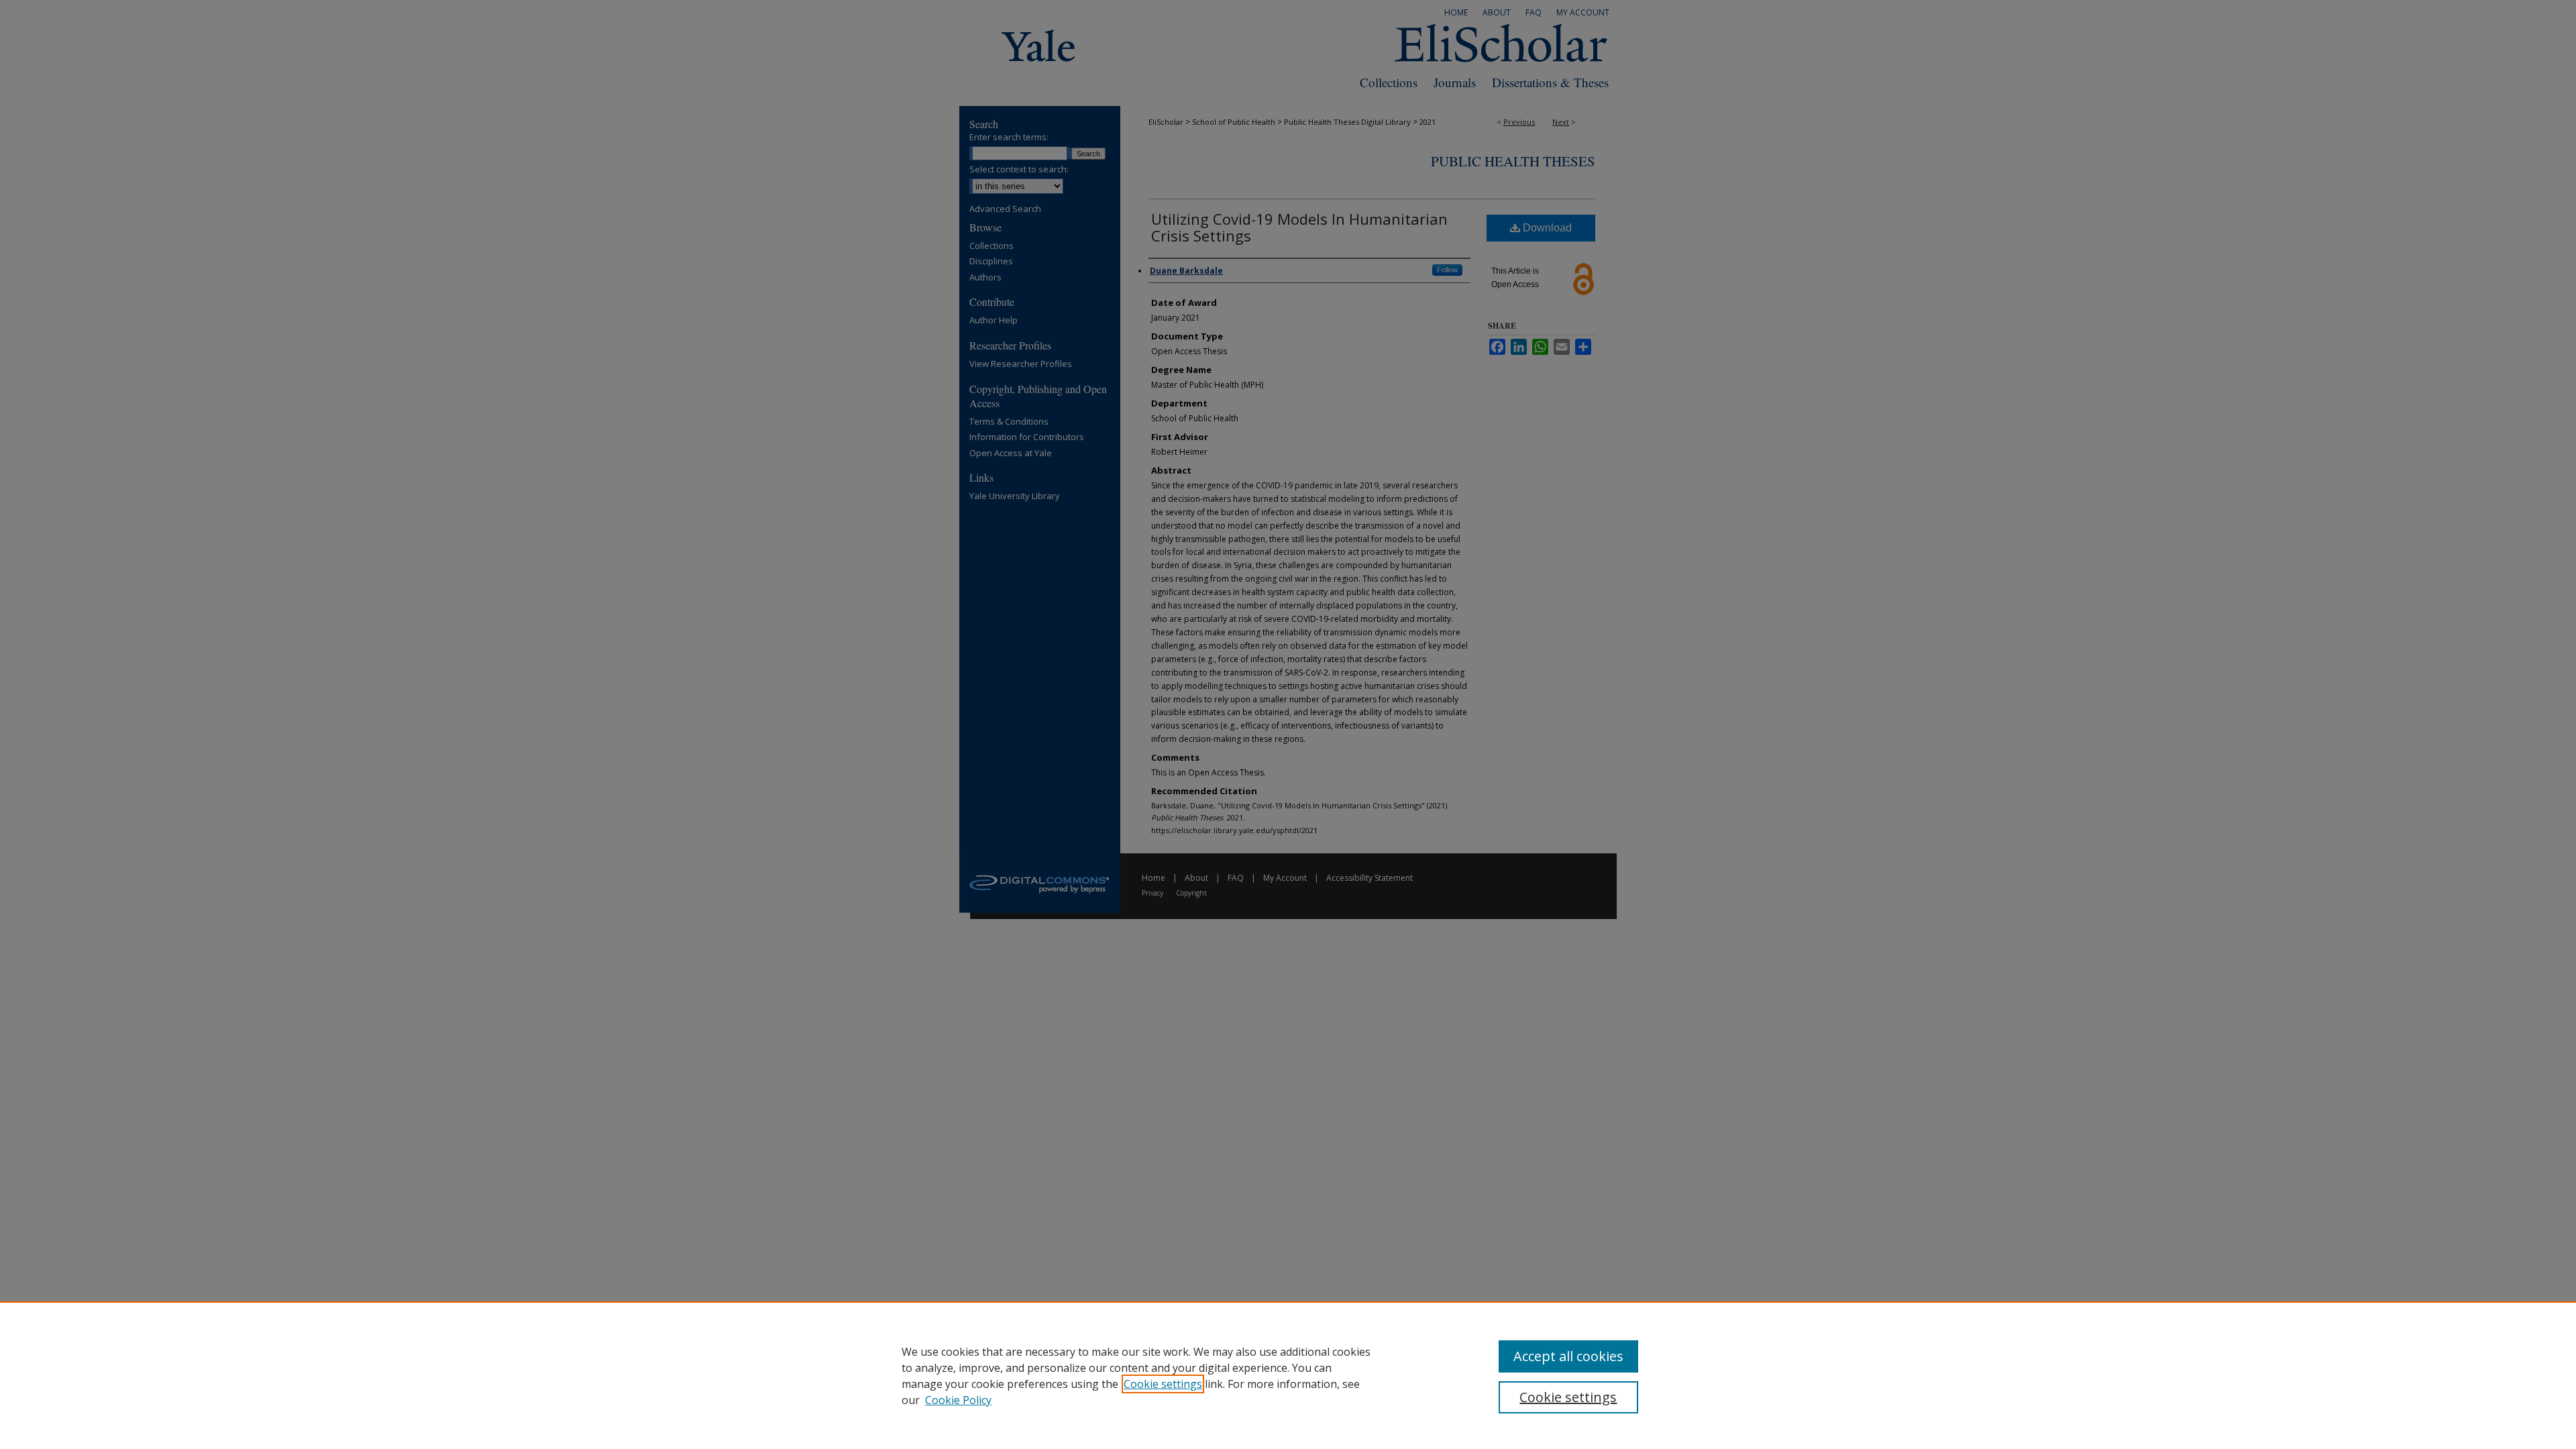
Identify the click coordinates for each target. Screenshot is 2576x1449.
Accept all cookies (1568, 1356)
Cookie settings (1163, 1384)
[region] (1288, 1375)
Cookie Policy (958, 1400)
